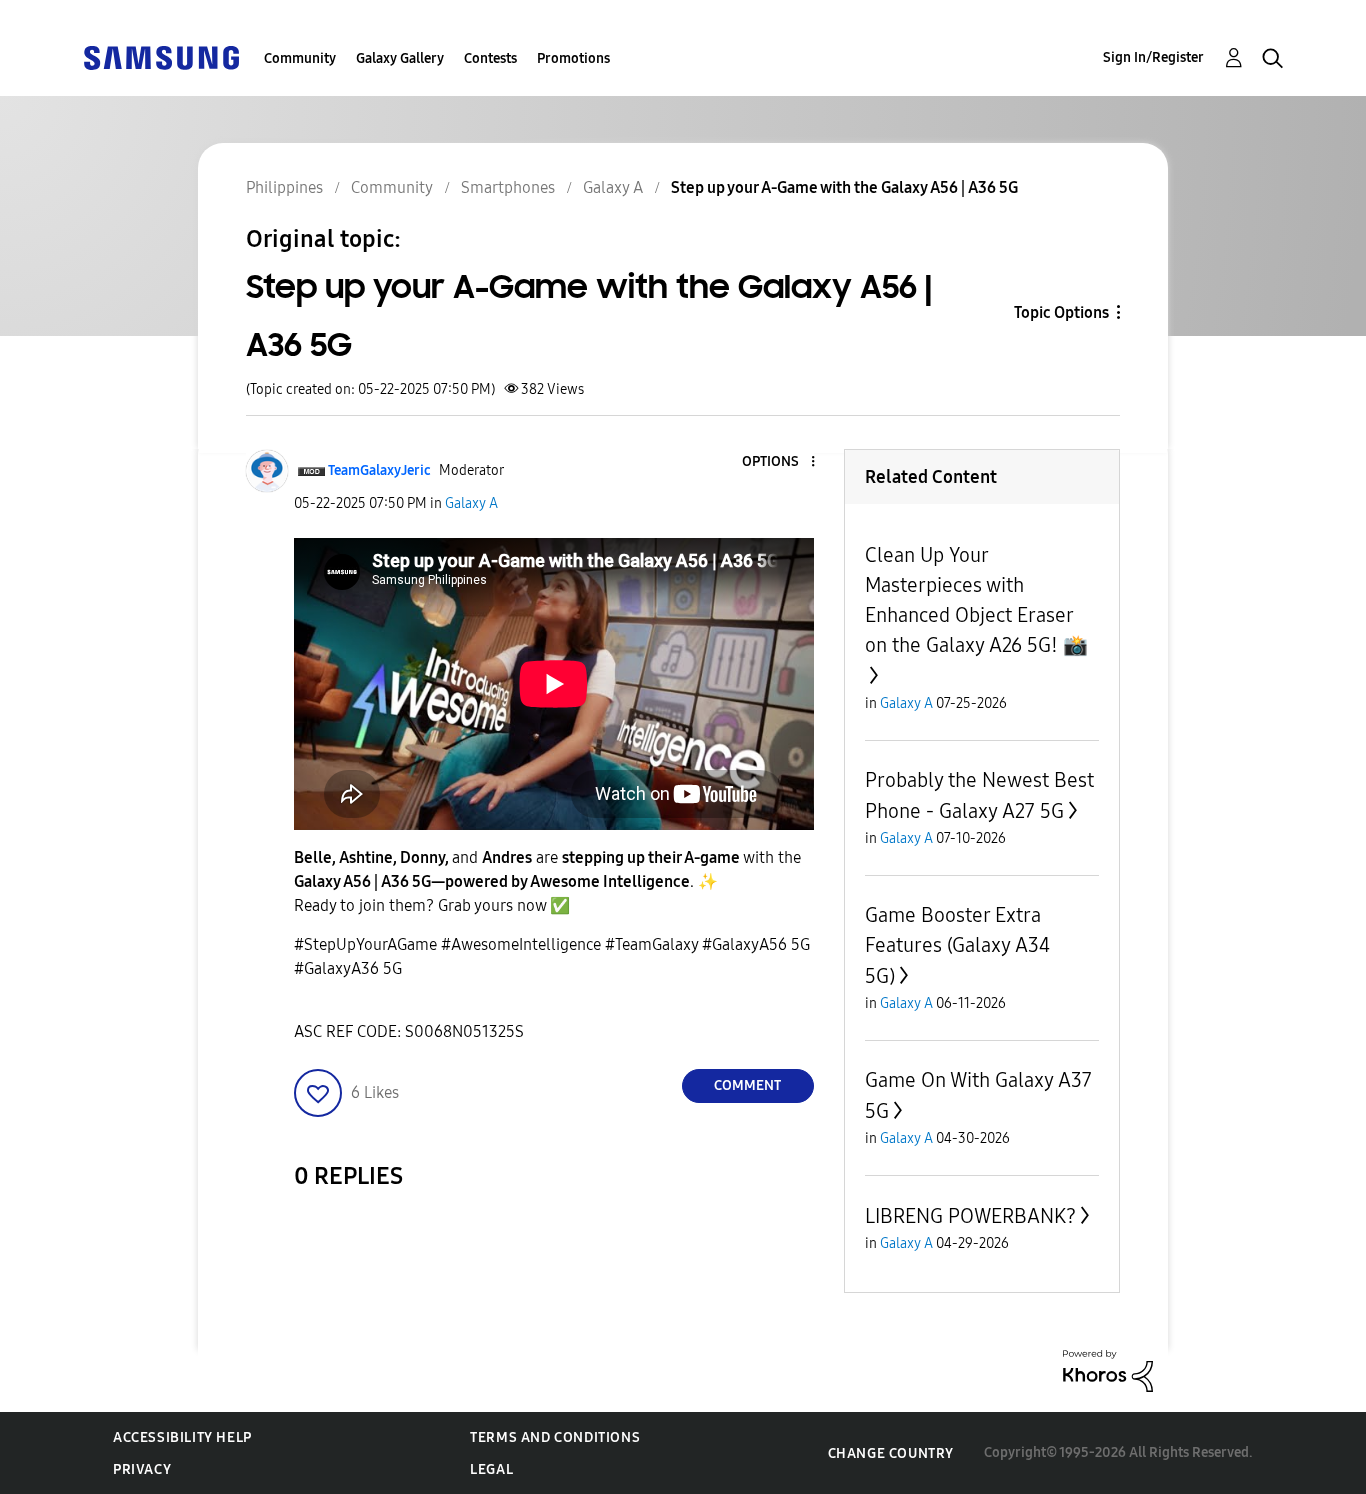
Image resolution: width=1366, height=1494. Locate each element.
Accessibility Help (182, 1437)
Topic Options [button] (1061, 312)
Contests (490, 58)
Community (300, 58)
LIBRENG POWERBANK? (970, 1216)
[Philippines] (161, 56)
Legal (491, 1469)
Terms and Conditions (555, 1437)
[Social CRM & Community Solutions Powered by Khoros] (1108, 1369)
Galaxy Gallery (400, 58)
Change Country (891, 1453)
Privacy (142, 1469)
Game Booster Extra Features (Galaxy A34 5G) (957, 945)
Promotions (573, 58)
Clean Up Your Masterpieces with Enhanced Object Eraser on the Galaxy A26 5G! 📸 (976, 600)
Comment (747, 1085)
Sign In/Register (1153, 57)
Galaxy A (471, 503)
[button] (779, 462)
